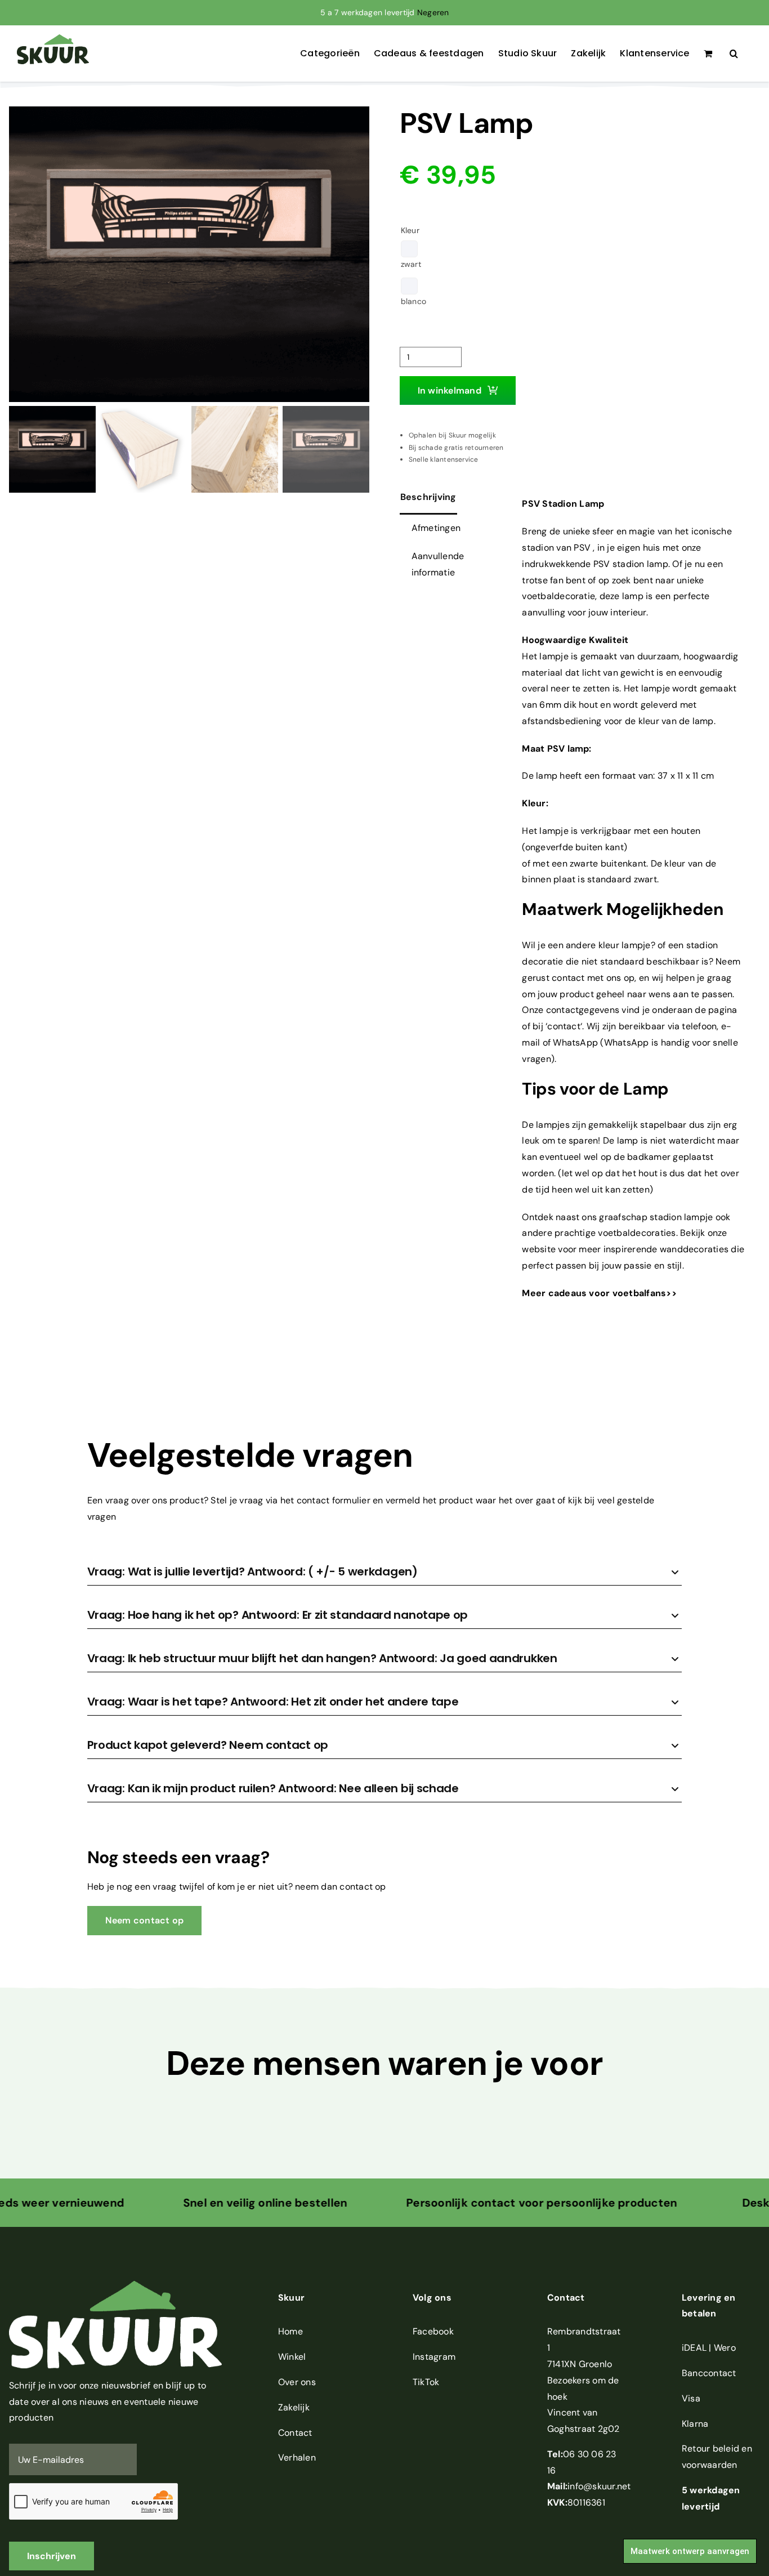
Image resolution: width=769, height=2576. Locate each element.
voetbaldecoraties (637, 1233)
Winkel (292, 2357)
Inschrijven (52, 2556)
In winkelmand (450, 390)
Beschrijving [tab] (428, 497)
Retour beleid (710, 2448)
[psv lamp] (189, 254)
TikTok (426, 2382)
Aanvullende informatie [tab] (438, 564)
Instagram (434, 2357)
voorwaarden (710, 2465)
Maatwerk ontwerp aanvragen (690, 2551)
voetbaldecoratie (558, 596)
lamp (633, 596)
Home (290, 2331)
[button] (734, 53)
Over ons (297, 2382)
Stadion (560, 504)
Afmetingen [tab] (436, 528)
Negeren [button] (433, 12)
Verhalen (297, 2457)
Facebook (433, 2331)
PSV (582, 548)
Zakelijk (294, 2407)
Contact (295, 2433)
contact (564, 1026)
